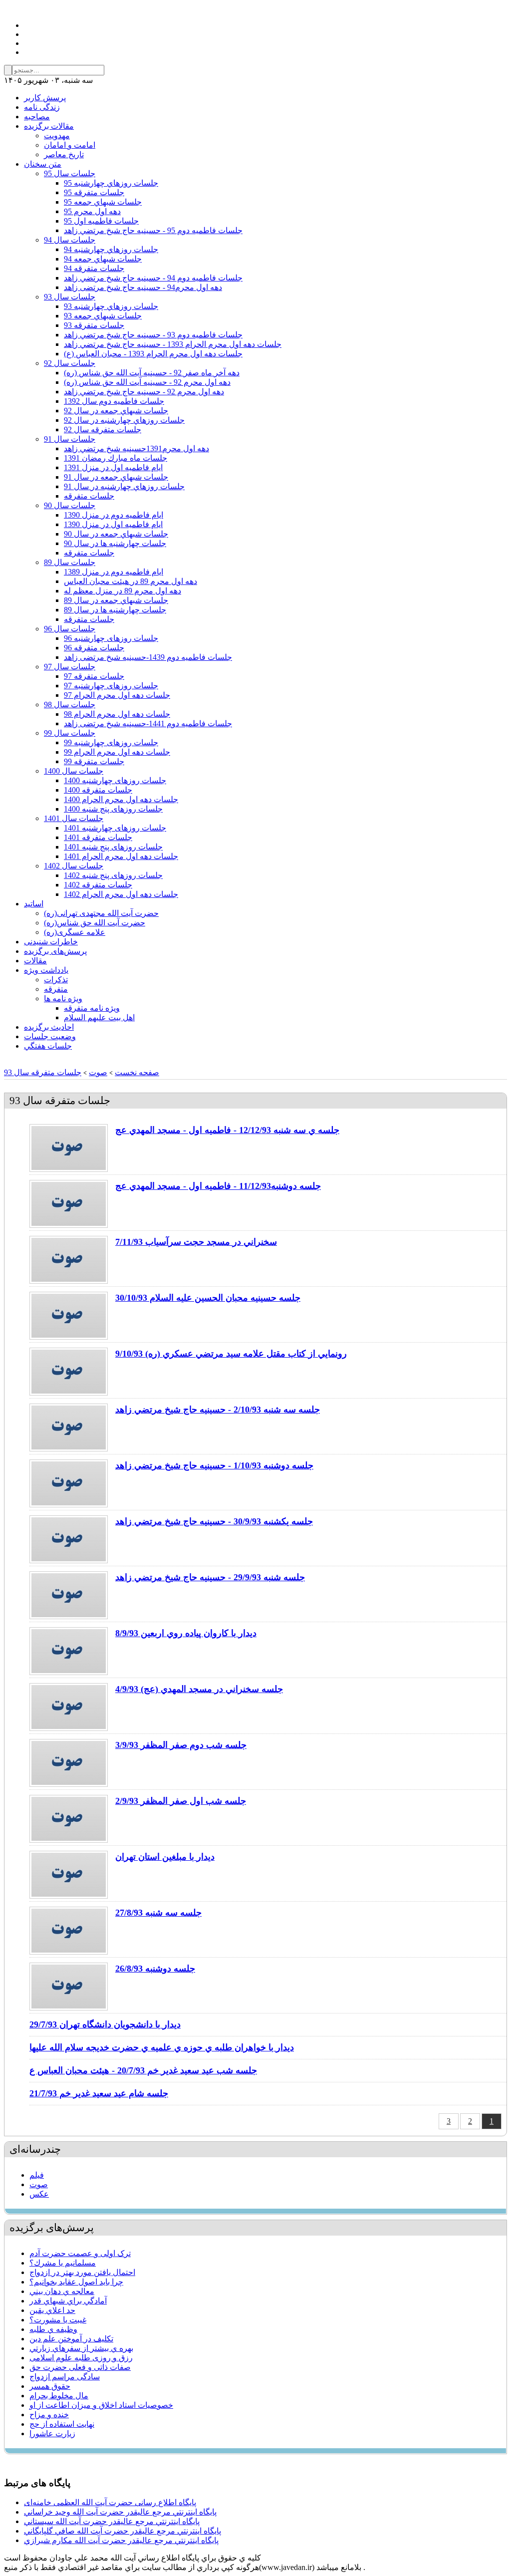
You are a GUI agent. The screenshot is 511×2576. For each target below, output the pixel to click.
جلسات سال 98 (70, 705)
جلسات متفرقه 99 (94, 761)
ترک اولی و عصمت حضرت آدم (80, 2253)
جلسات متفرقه (89, 496)
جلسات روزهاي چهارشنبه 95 (111, 183)
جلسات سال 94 (70, 240)
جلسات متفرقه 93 (94, 325)
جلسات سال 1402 (74, 866)
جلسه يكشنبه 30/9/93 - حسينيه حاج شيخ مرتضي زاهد (214, 1521)
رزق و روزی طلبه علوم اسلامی (81, 2358)
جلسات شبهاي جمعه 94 (103, 259)
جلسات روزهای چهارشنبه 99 (111, 742)
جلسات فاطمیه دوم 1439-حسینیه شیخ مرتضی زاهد (148, 657)
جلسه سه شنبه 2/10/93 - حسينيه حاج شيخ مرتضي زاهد (218, 1410)
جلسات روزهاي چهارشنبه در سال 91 (124, 486)
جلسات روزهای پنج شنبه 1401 (113, 847)
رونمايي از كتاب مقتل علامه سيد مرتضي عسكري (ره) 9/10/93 (231, 1354)
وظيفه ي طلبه (53, 2329)
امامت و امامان (70, 145)
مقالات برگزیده (49, 126)
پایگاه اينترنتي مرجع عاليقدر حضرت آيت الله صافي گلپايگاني (123, 2531)
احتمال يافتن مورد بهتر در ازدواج (82, 2272)
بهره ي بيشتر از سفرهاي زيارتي (81, 2348)
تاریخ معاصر (64, 154)
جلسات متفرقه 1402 (98, 885)
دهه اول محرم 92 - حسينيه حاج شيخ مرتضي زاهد (144, 392)
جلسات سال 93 (70, 297)
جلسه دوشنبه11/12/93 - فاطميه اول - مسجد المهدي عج (218, 1186)
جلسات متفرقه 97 (94, 676)
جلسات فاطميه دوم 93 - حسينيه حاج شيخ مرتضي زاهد (153, 335)
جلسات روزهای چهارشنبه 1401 (115, 828)
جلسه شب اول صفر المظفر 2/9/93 (181, 1801)
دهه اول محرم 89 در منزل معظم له (123, 591)
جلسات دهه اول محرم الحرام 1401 (121, 856)
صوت (98, 1072)
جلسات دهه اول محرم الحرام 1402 (121, 894)
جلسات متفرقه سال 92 (103, 429)
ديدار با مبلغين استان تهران (165, 1857)
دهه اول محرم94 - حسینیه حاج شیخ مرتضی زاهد (143, 287)
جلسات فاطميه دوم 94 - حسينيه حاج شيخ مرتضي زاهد (153, 278)
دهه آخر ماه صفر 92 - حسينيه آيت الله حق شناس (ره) (152, 373)
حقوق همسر (50, 2386)
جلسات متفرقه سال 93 (43, 1072)
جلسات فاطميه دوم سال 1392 (114, 401)
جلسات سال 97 (70, 667)
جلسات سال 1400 (74, 771)
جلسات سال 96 (70, 629)
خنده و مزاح (49, 2415)
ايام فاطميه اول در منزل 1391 (113, 467)
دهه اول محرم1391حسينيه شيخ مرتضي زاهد (136, 448)
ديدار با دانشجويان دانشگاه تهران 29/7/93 (105, 2024)
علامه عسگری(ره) (75, 932)
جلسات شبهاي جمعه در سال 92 (116, 411)
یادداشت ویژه (46, 970)
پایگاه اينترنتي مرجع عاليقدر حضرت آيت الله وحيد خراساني (120, 2512)
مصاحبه (37, 117)
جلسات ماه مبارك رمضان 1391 (116, 458)
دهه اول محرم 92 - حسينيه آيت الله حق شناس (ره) (147, 382)
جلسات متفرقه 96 (94, 648)
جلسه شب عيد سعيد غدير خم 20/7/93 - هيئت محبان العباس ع (143, 2070)
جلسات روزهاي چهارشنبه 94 (111, 249)
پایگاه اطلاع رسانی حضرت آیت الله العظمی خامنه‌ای (110, 2502)
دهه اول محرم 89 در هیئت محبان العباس (130, 581)
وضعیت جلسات (50, 1036)
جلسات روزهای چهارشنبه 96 (111, 638)
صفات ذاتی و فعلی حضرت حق (80, 2367)
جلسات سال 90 (70, 505)
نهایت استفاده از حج (62, 2424)
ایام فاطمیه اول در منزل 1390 (113, 524)
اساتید (34, 904)
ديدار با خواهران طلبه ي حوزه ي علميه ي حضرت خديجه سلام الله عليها (162, 2047)
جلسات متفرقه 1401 (98, 837)
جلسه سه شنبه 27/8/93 (158, 1913)
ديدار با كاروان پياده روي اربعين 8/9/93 (186, 1633)
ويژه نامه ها (63, 999)
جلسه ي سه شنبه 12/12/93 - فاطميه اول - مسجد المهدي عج (227, 1130)
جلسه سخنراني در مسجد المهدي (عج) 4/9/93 (199, 1689)
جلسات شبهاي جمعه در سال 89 (116, 600)
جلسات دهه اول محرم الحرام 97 (117, 695)
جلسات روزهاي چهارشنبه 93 (111, 306)
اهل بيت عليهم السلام (99, 1017)
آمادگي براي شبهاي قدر (68, 2301)
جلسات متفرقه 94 (94, 268)
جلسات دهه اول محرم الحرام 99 (117, 752)
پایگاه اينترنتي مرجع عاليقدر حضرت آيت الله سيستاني (112, 2521)
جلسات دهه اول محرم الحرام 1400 (121, 799)
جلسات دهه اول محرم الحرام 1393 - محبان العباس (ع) (153, 354)
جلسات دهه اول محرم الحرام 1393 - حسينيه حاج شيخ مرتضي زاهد (173, 344)
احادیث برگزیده (49, 1027)
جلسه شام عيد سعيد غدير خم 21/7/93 (99, 2093)
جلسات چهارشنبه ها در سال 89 (115, 610)
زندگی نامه (42, 107)
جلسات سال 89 (70, 562)
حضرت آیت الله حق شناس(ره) (95, 923)
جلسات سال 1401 (74, 818)
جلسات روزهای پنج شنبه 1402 (113, 875)
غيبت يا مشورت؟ (58, 2320)
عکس (39, 2194)
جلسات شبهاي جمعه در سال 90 (116, 534)
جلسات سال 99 (70, 733)
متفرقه (56, 989)
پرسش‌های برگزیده (55, 951)
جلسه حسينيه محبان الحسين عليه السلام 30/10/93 (208, 1298)
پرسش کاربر (45, 98)
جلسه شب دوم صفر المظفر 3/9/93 (181, 1745)
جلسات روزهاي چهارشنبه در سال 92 (124, 420)
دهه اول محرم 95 (92, 211)
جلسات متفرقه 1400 (98, 790)
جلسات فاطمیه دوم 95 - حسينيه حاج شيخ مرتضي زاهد (153, 230)
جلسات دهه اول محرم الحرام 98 (117, 714)
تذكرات (56, 980)
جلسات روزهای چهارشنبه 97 (111, 686)
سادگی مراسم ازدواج (65, 2377)
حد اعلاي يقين (52, 2310)
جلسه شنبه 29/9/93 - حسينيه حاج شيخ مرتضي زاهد (210, 1577)
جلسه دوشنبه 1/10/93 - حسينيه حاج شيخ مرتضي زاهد (214, 1465)
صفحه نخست (137, 1072)
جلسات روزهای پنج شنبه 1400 (113, 809)
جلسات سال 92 (70, 363)
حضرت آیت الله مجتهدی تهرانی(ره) (101, 913)
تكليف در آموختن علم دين (71, 2339)
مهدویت (57, 136)
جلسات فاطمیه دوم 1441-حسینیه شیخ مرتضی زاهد (148, 723)
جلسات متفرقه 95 (94, 192)
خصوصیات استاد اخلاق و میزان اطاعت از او (101, 2405)
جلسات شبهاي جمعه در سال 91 (116, 477)
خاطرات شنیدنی (51, 942)
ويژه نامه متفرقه (92, 1008)
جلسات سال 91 (70, 439)
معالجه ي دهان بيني (62, 2291)
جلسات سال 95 (70, 173)
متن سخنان (43, 164)
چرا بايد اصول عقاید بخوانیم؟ (76, 2282)
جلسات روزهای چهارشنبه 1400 (115, 780)
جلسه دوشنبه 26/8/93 (155, 1969)
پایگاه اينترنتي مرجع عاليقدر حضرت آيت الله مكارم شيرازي (121, 2540)
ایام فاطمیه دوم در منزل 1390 (114, 515)
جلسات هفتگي (48, 1046)
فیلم (37, 2175)
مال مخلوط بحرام (59, 2396)
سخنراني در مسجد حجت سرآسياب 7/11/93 (196, 1242)
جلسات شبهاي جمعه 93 (103, 316)
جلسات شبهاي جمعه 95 (103, 202)
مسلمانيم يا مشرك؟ (63, 2263)
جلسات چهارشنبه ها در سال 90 (115, 543)
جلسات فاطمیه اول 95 (101, 221)
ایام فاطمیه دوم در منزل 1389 (114, 572)
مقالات (35, 961)
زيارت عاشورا (52, 2433)
